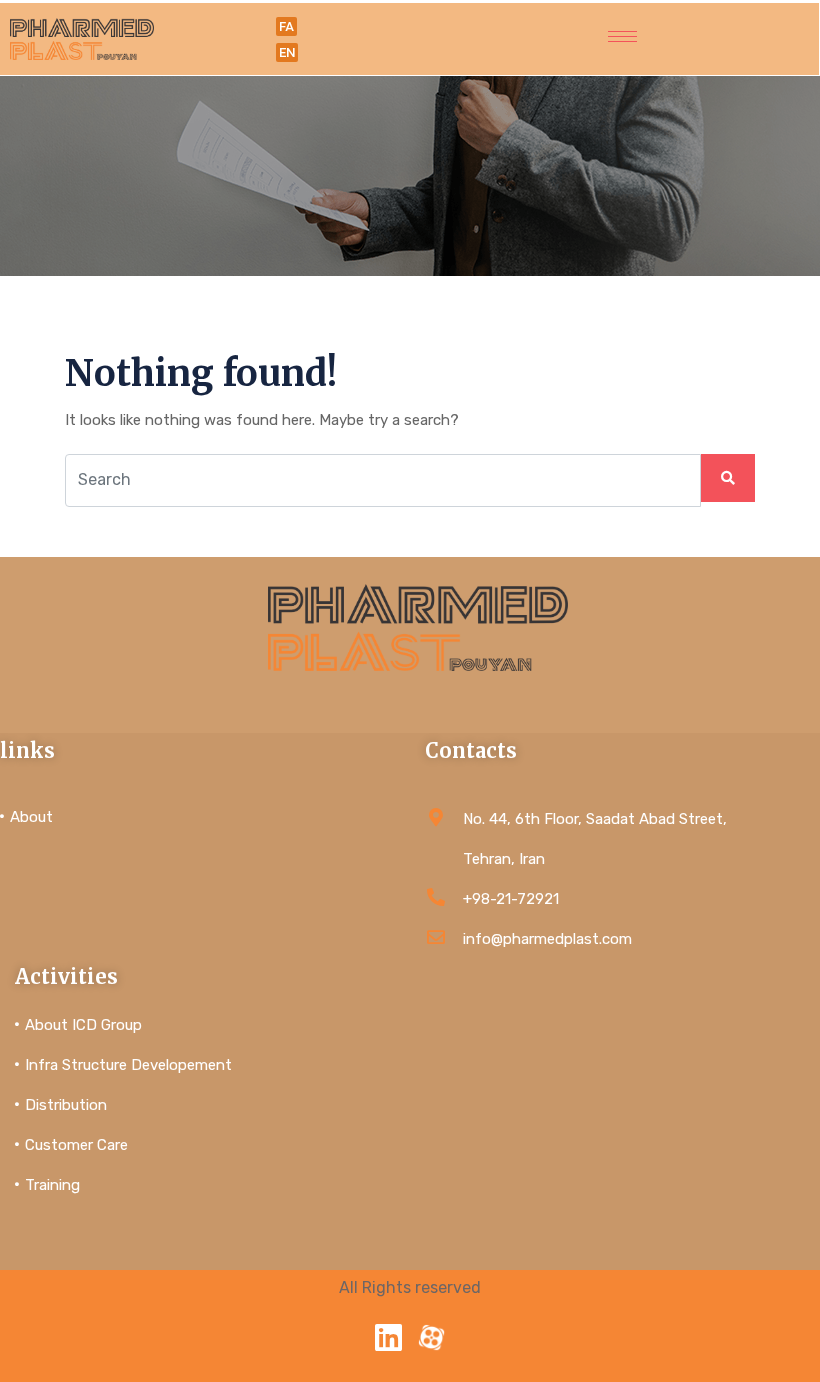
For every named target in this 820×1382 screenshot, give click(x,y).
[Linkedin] (388, 1337)
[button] (286, 26)
